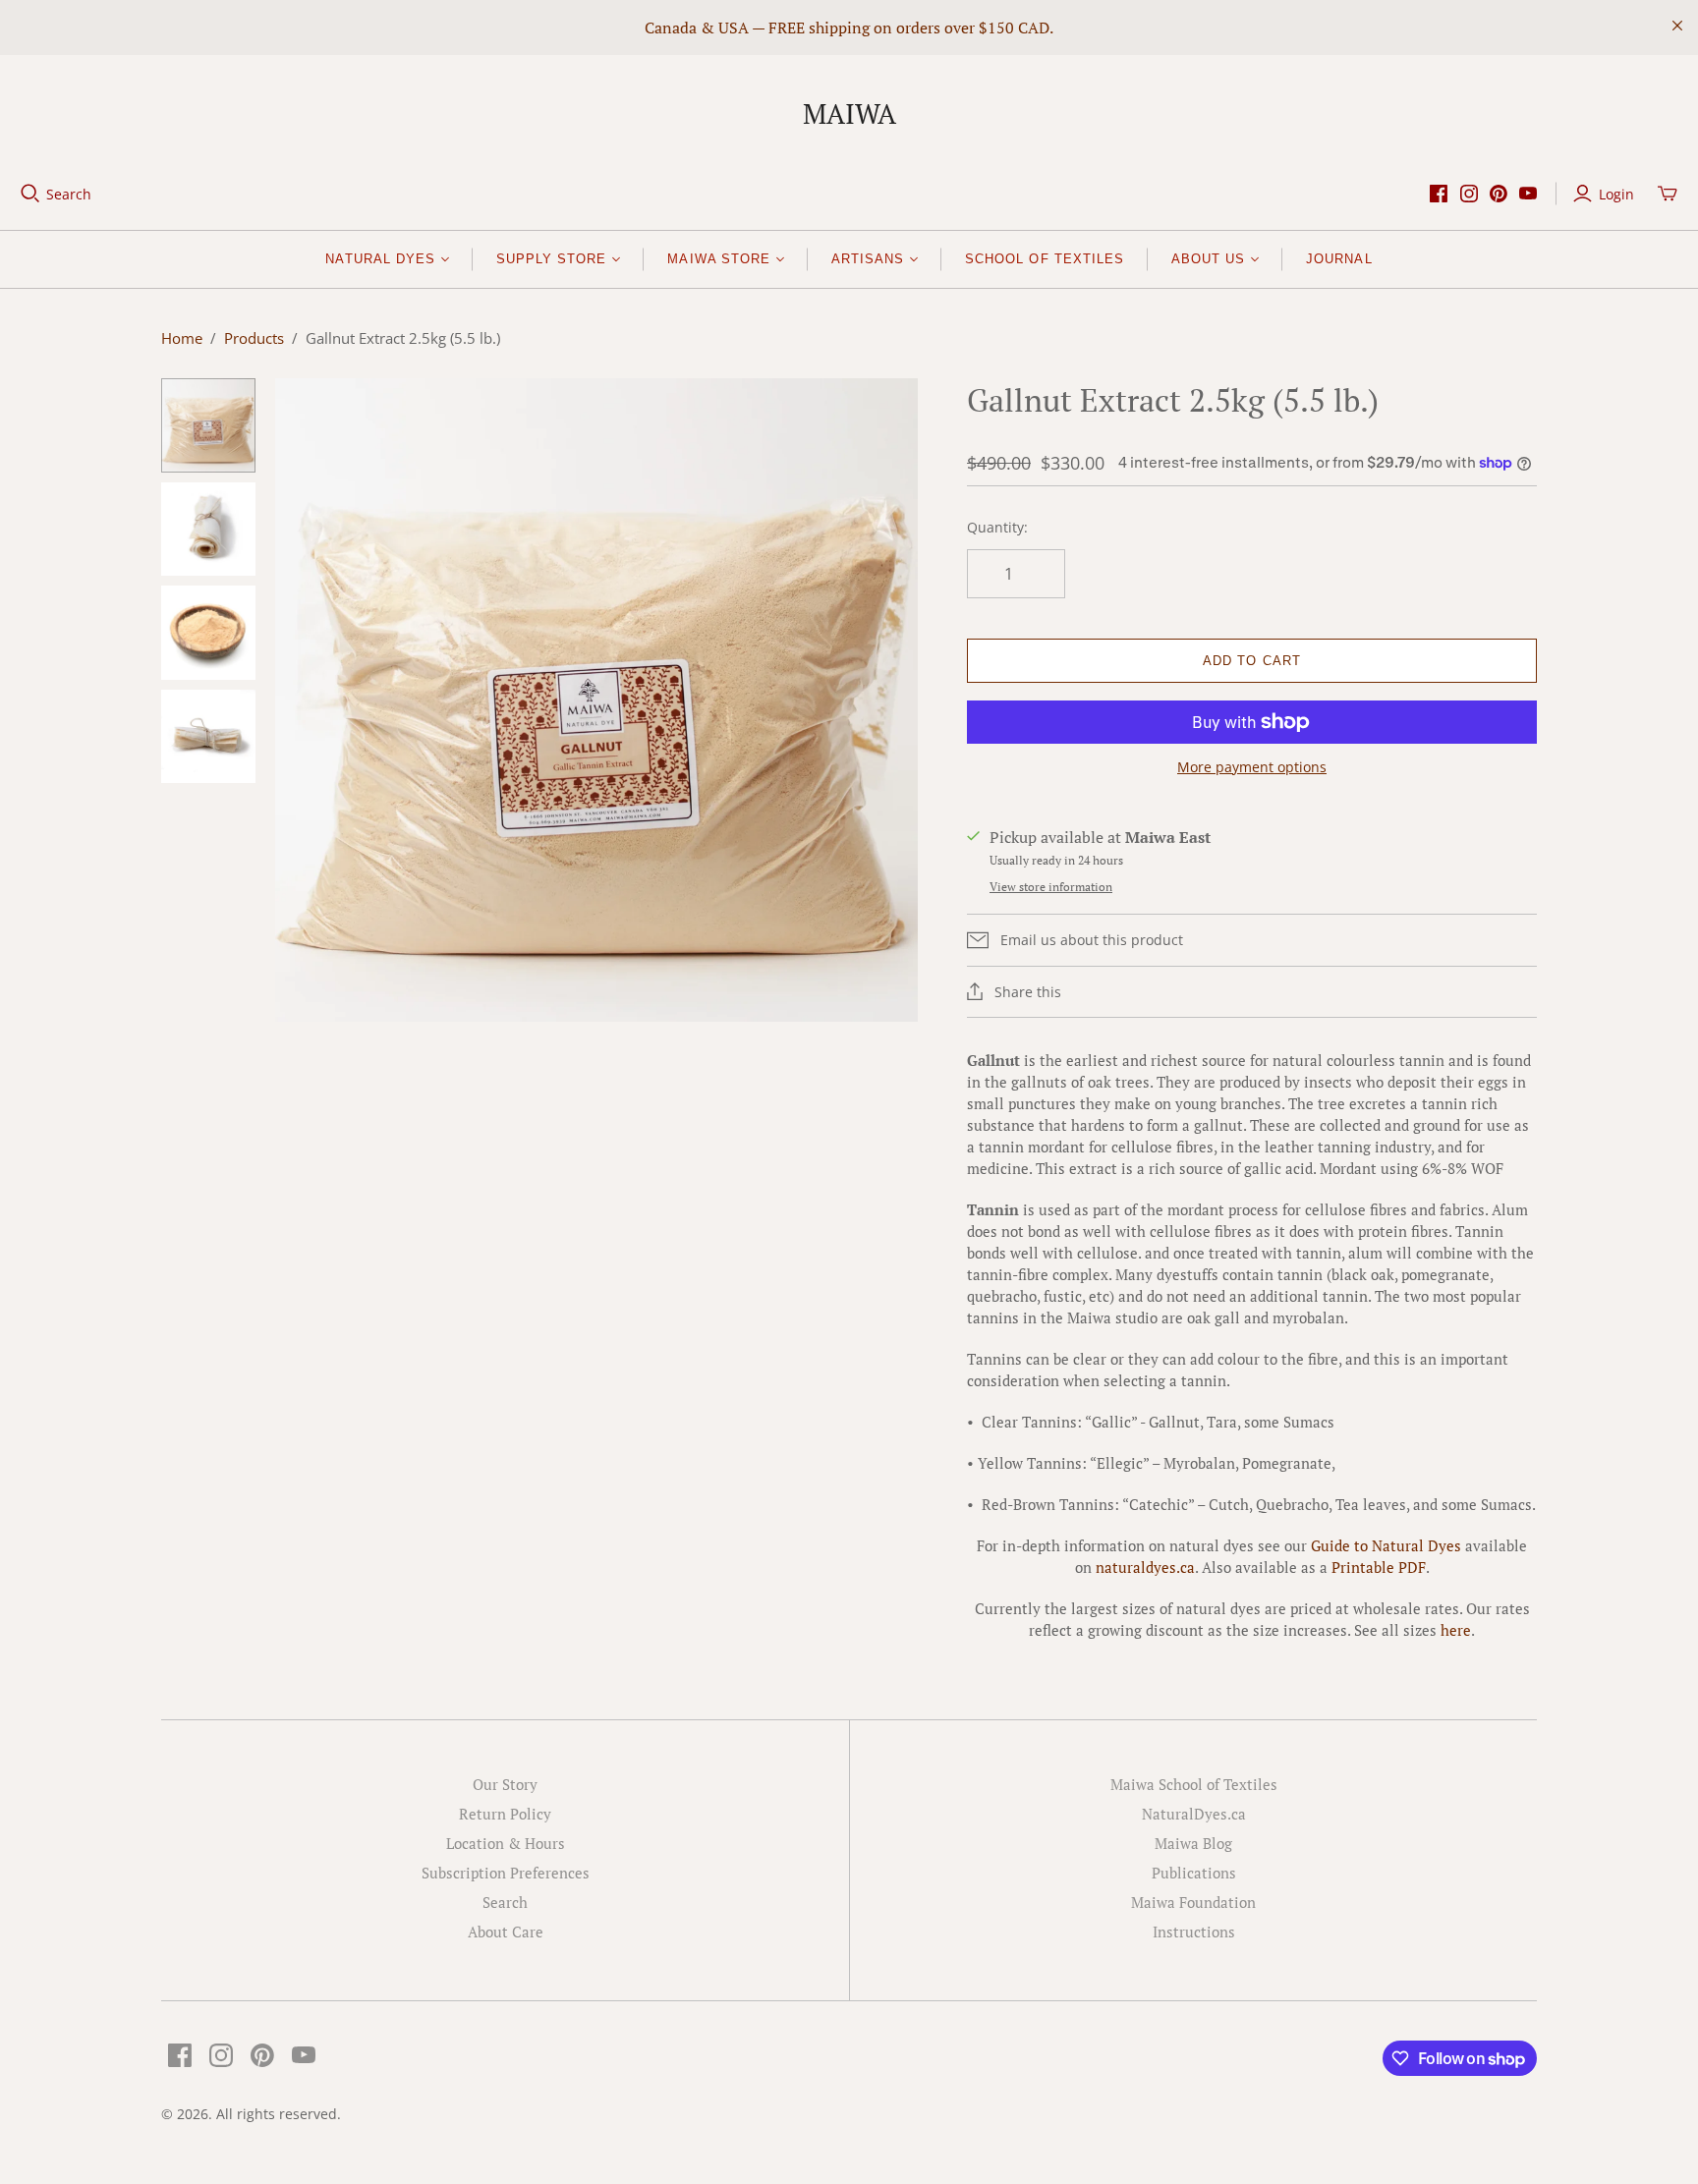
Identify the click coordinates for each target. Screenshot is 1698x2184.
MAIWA (849, 113)
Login (1616, 194)
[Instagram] (1469, 194)
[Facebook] (1439, 194)
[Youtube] (1528, 194)
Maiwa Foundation (1193, 1902)
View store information (1051, 887)
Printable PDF (1379, 1567)
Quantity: (997, 527)
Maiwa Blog (1193, 1843)
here (1456, 1630)
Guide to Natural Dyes (1386, 1545)
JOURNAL (1339, 259)
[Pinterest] (1499, 194)
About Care (506, 1932)
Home (182, 338)
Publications (1194, 1873)
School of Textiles (1045, 259)
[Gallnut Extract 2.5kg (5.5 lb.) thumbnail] (208, 425)
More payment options (1252, 767)
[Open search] (30, 194)
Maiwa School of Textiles (1194, 1784)
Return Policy (505, 1814)
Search (69, 194)
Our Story (505, 1784)
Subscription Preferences (506, 1873)
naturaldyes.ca (1145, 1567)
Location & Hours (506, 1843)
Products (254, 338)
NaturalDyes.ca (1194, 1814)
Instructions (1194, 1932)
